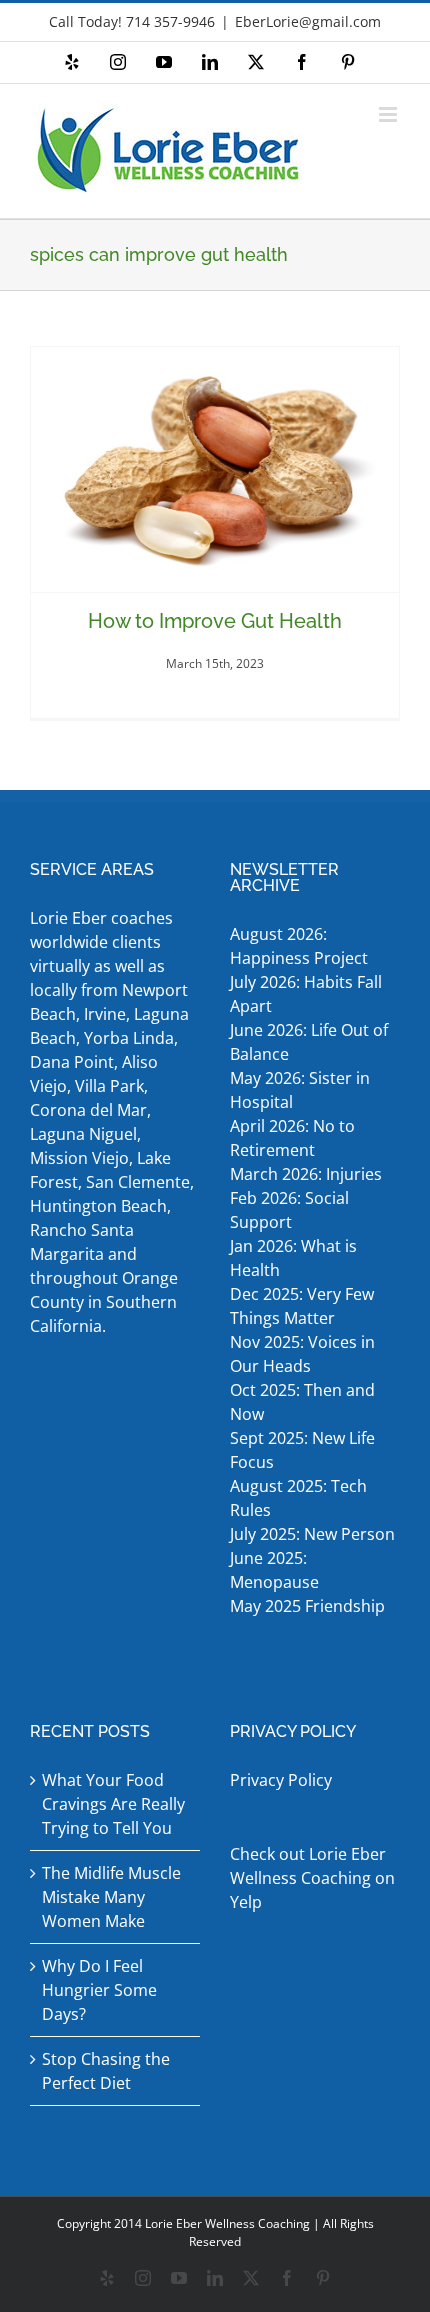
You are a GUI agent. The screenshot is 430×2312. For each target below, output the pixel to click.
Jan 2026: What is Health (293, 1258)
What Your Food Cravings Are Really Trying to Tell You (113, 1804)
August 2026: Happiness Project (299, 946)
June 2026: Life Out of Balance (309, 1042)
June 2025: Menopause (276, 1570)
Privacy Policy (281, 1780)
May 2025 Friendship (307, 1606)
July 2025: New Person (312, 1534)
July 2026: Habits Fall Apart (306, 994)
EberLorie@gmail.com (308, 21)
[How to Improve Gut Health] (215, 469)
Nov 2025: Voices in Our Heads (302, 1354)
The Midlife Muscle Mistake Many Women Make (111, 1897)
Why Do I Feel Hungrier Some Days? (99, 1990)
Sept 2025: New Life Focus (302, 1450)
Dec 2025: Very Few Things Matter (302, 1306)
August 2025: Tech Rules (298, 1498)
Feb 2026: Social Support (289, 1210)
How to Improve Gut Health (215, 621)
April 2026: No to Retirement (292, 1138)
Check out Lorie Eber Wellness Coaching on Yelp (312, 1878)
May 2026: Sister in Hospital (300, 1090)
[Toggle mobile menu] (389, 114)
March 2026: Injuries (306, 1174)
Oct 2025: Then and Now (302, 1402)
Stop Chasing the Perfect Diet (106, 2071)
